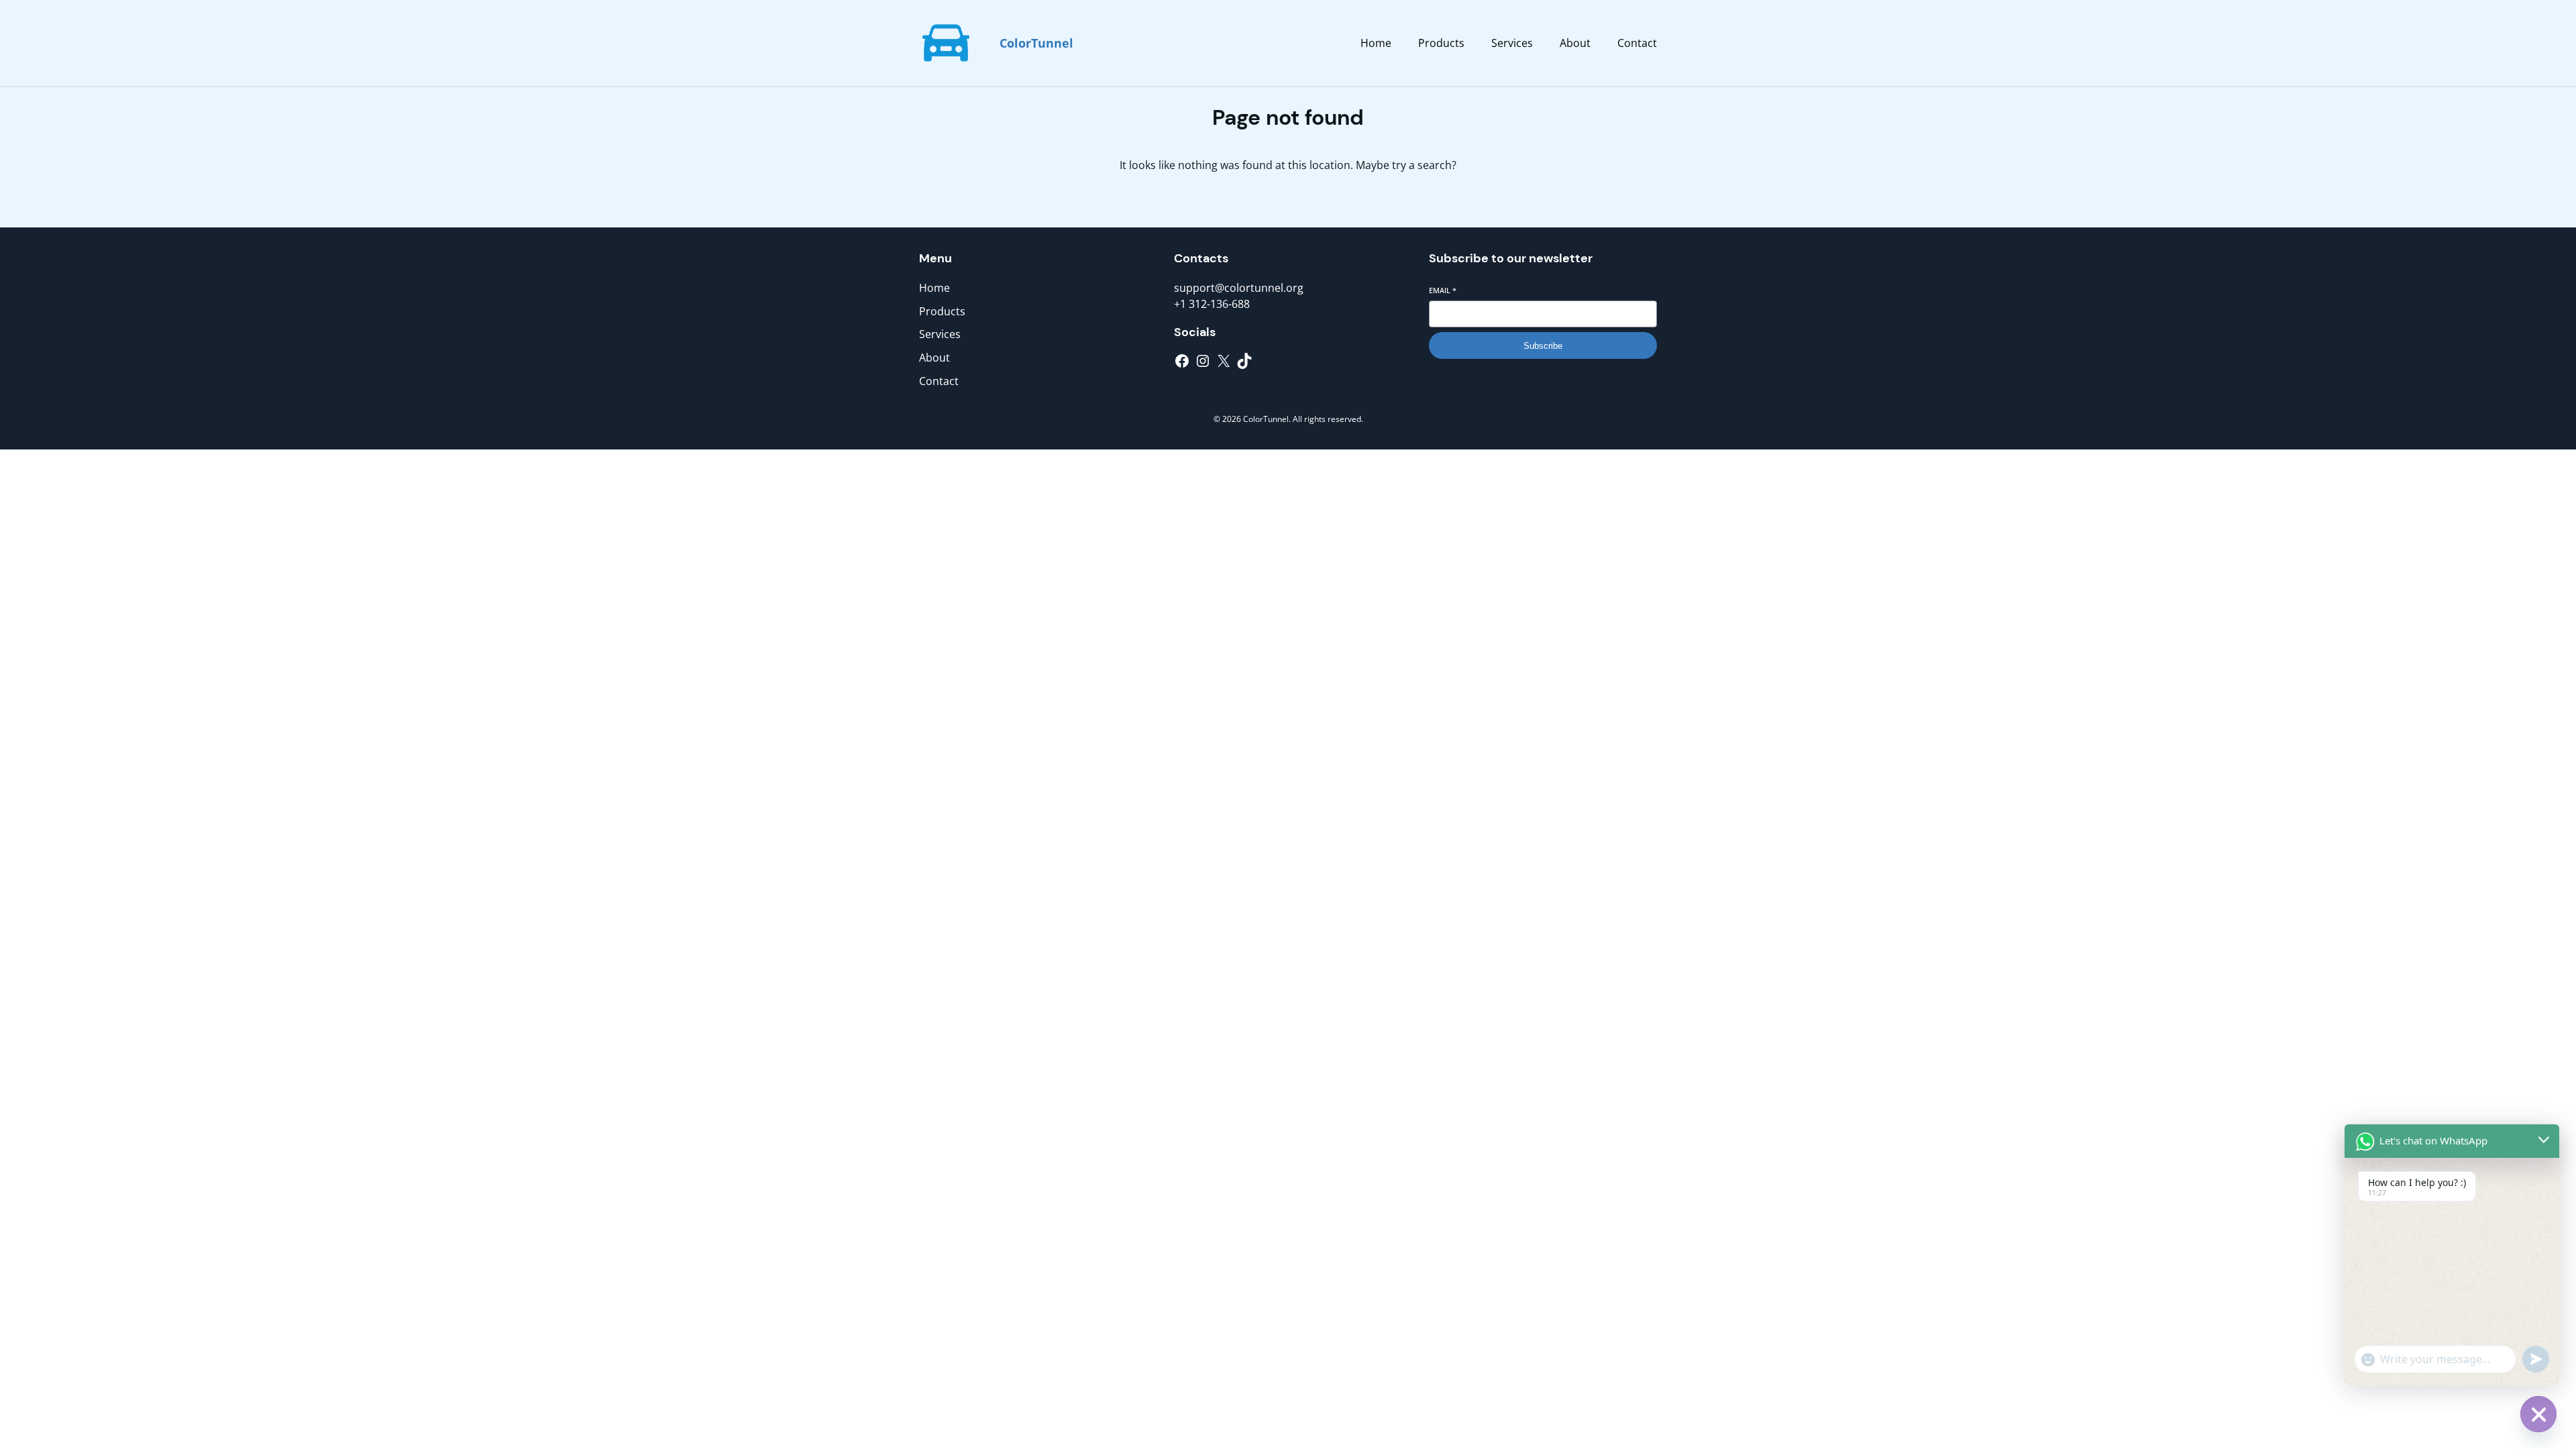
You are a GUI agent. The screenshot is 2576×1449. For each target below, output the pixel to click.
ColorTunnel (1036, 43)
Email (1443, 290)
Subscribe (1543, 346)
